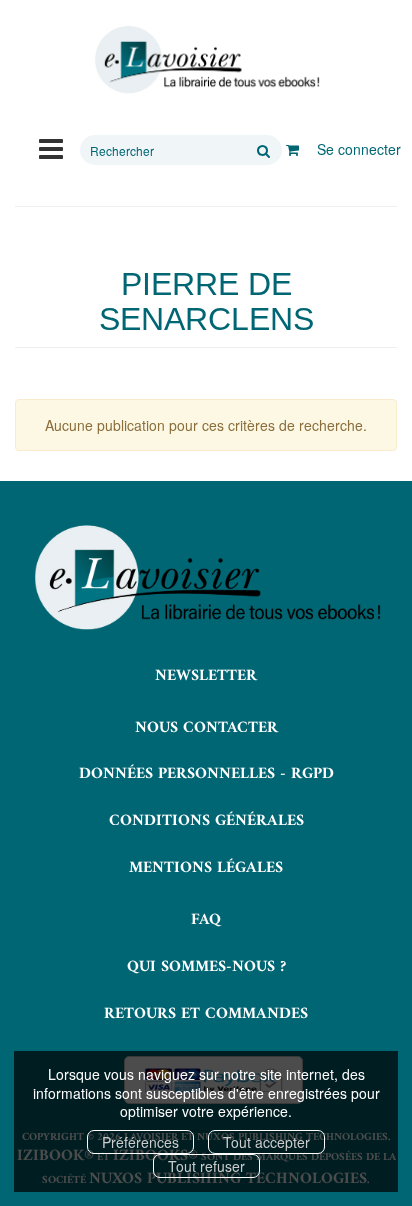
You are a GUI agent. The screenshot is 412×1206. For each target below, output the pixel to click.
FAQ (206, 920)
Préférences (140, 1142)
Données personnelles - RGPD (206, 774)
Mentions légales (206, 868)
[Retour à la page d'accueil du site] (206, 60)
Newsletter (206, 676)
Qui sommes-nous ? (206, 967)
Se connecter (359, 149)
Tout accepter (266, 1142)
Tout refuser (206, 1166)
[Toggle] (51, 147)
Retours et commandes (206, 1014)
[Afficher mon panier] (292, 149)
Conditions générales (206, 821)
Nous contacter (206, 728)
